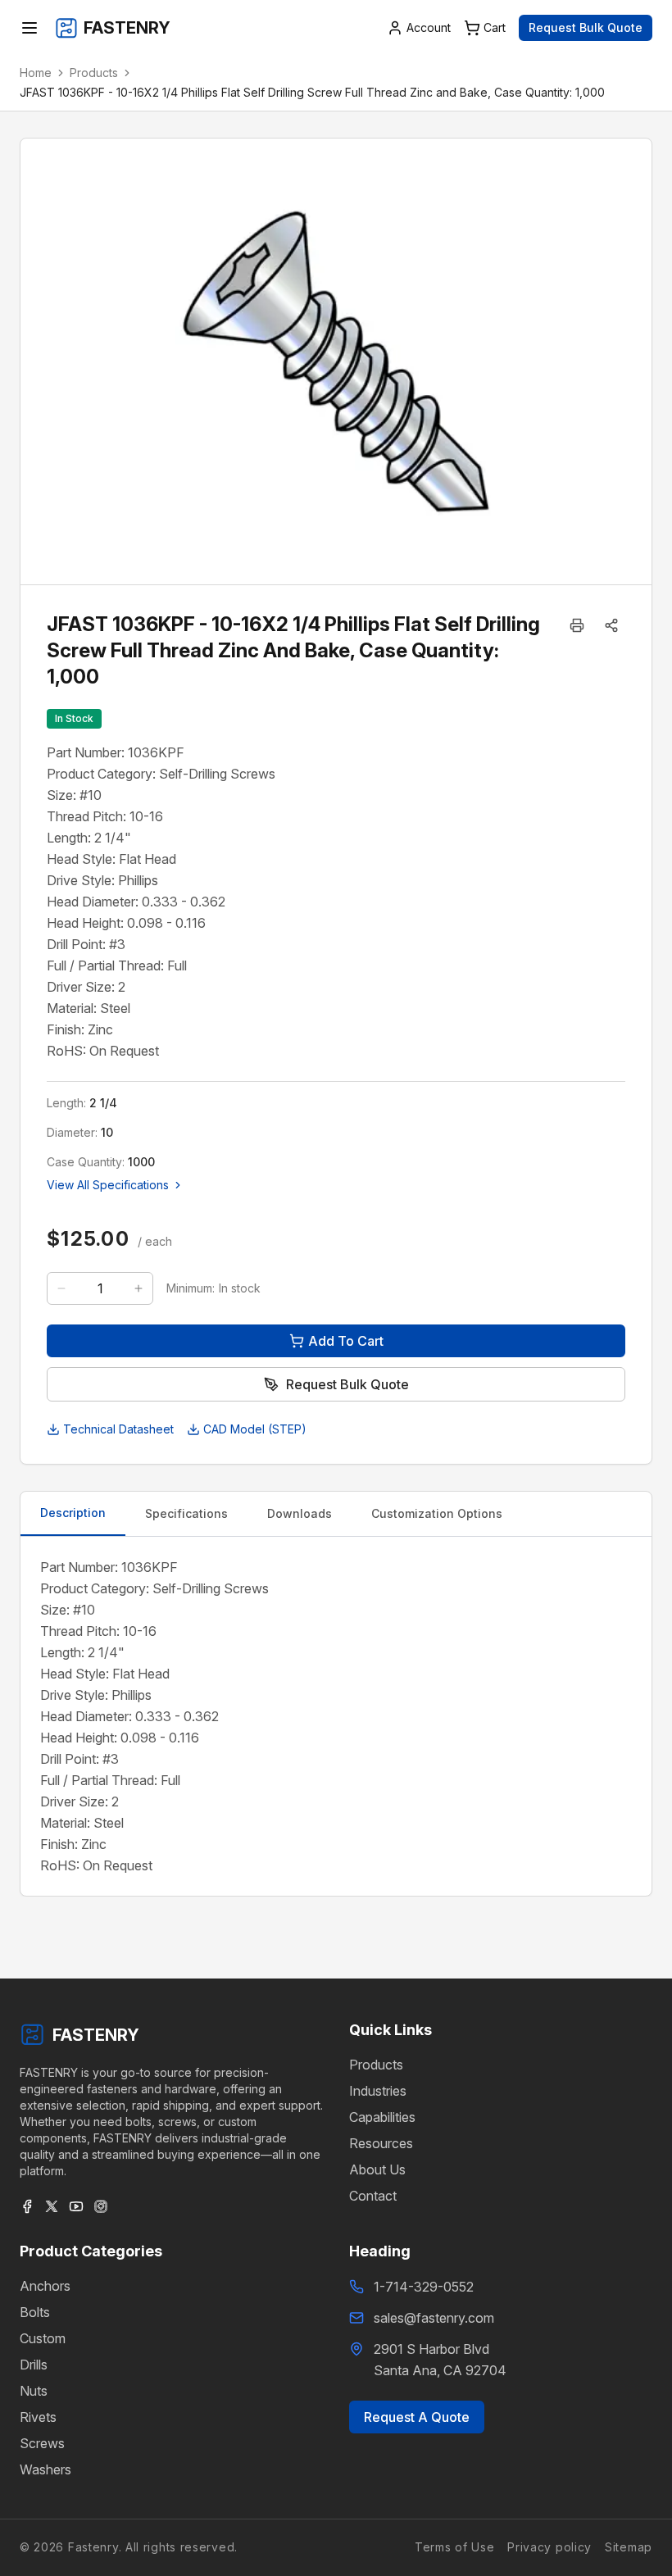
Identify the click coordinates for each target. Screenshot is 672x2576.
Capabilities (382, 2117)
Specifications (186, 1513)
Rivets (38, 2417)
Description (73, 1513)
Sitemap (629, 2547)
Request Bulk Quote (586, 27)
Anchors (45, 2286)
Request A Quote (417, 2417)
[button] (611, 625)
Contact (373, 2196)
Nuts (34, 2391)
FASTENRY (96, 2035)
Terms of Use (454, 2547)
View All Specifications (108, 1185)
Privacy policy (549, 2547)
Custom (43, 2338)
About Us (377, 2169)
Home (36, 73)
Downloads (300, 1513)
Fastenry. (93, 2547)
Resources (381, 2143)
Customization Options (437, 1513)
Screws (42, 2443)
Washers (45, 2469)
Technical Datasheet (118, 1429)
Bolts (35, 2312)
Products (94, 73)
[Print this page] (577, 625)
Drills (34, 2365)
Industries (378, 2091)
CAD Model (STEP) (255, 1429)
